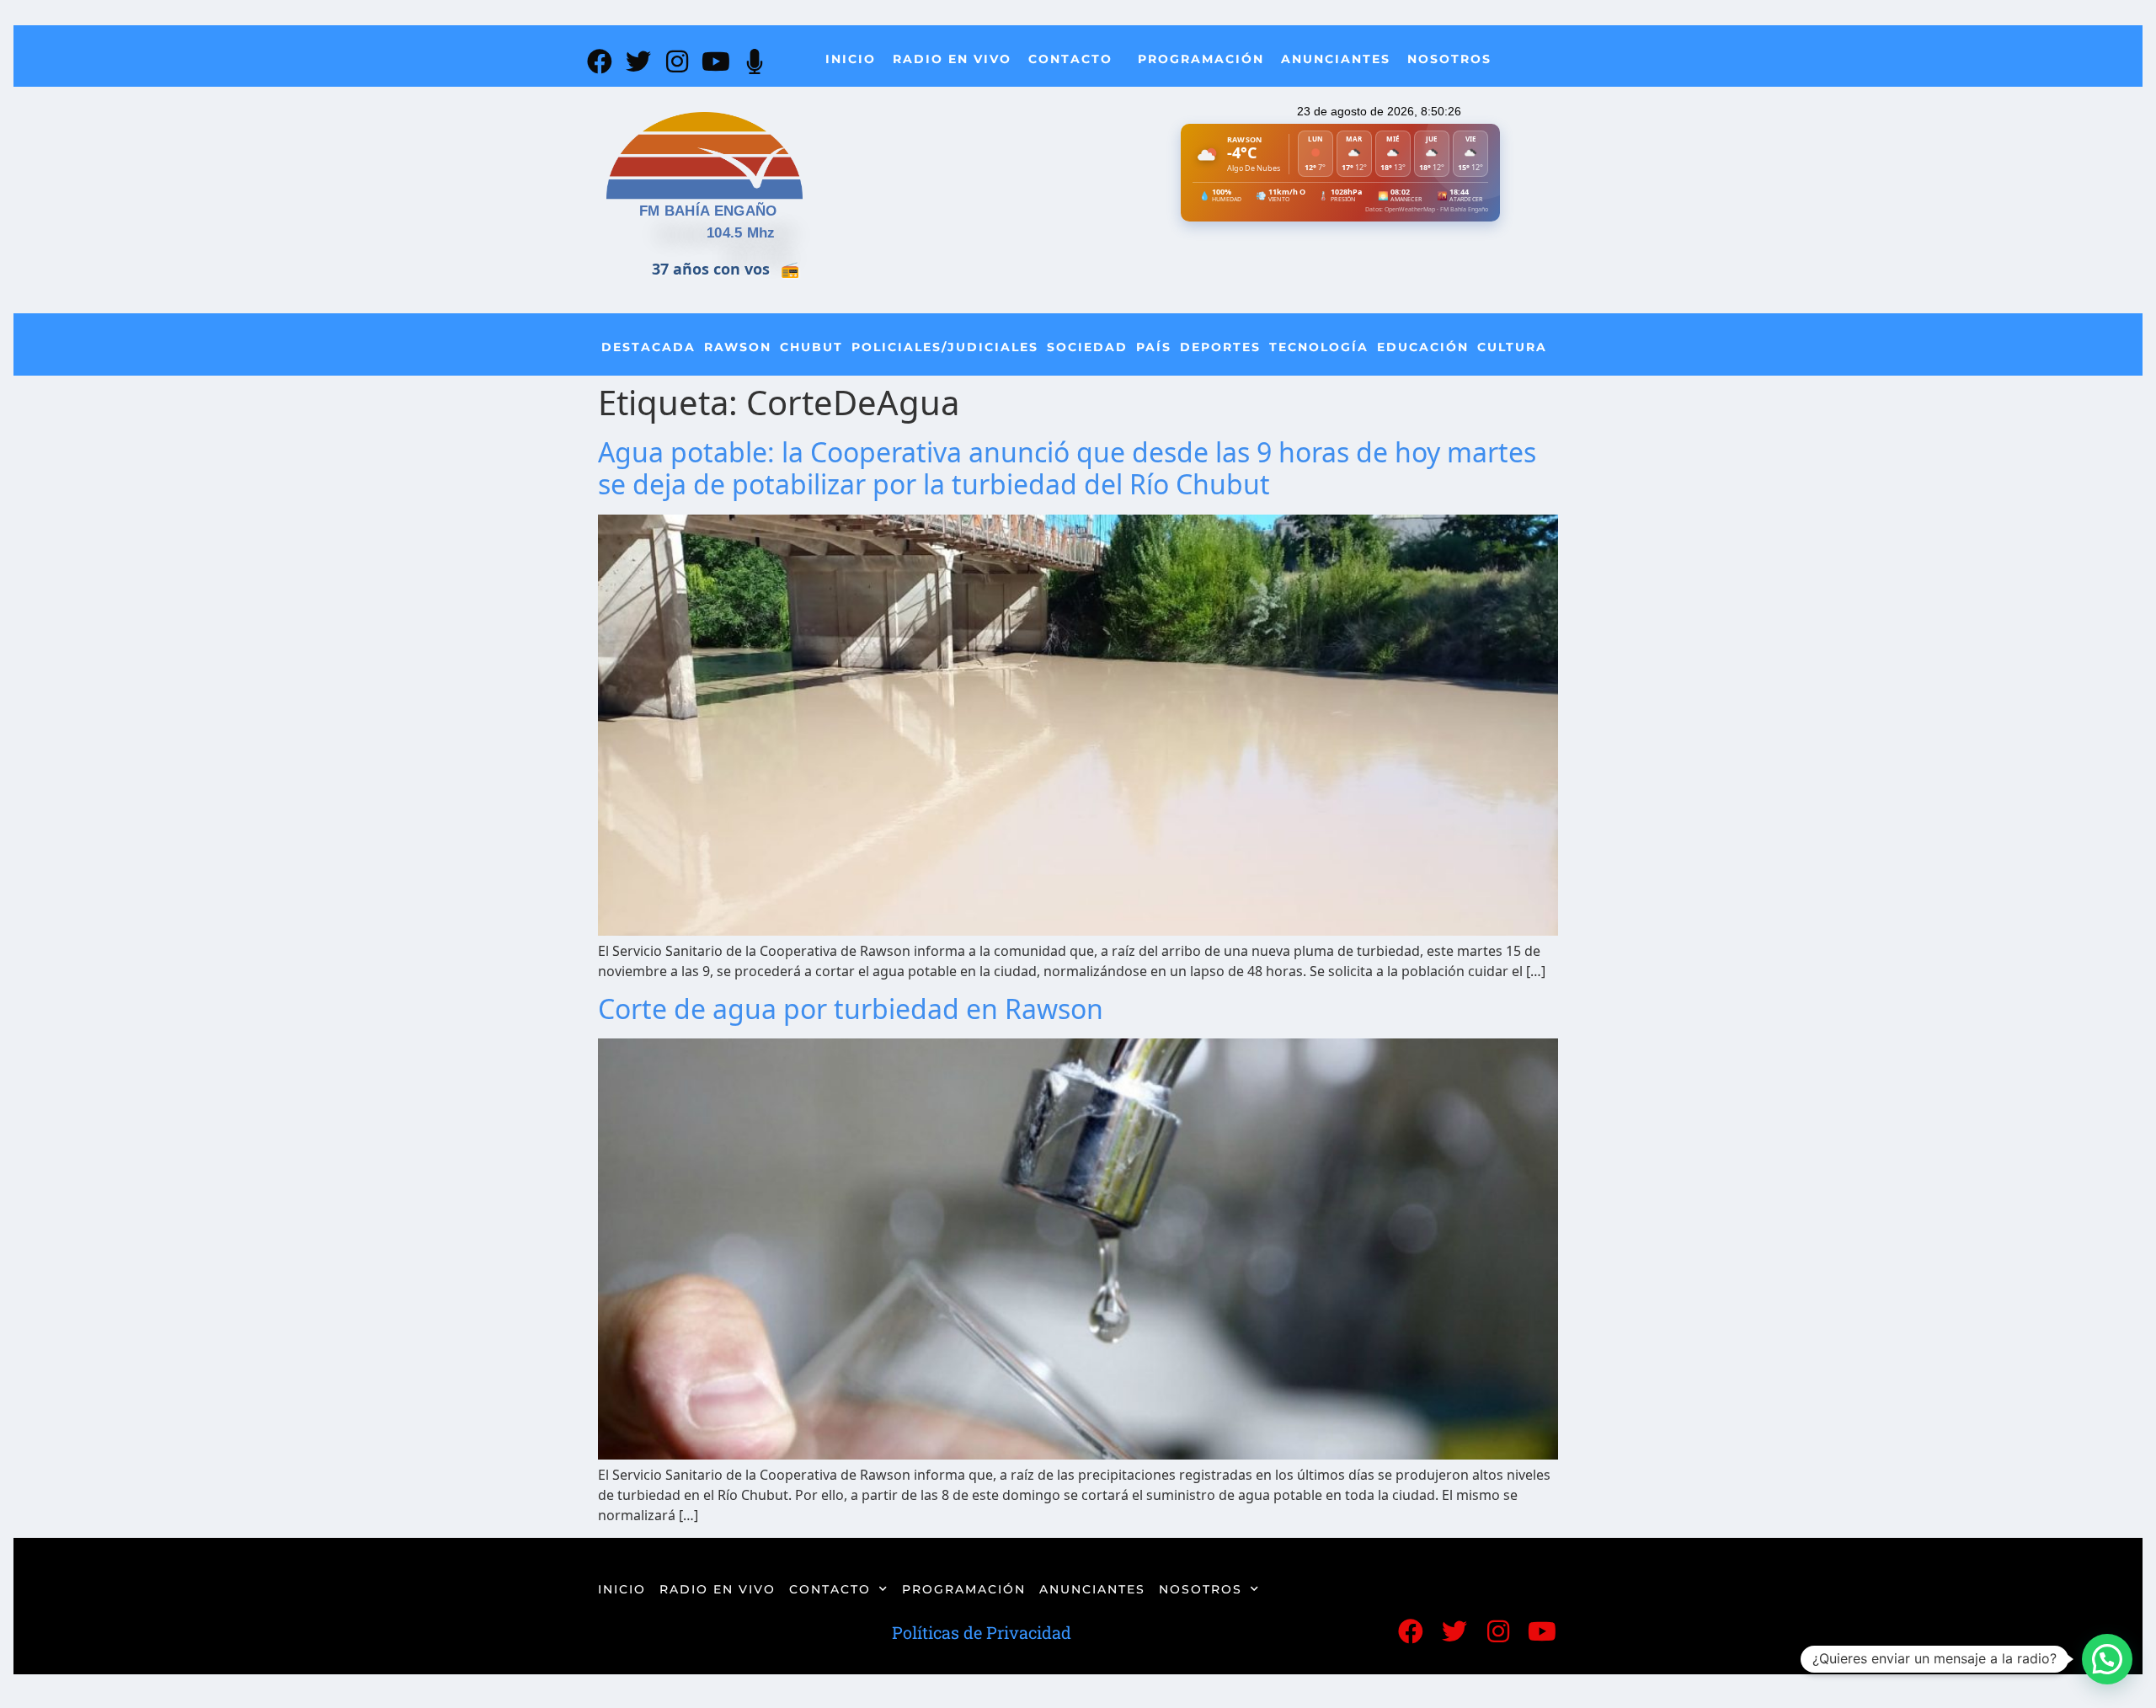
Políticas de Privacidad (982, 1632)
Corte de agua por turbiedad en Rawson (851, 1009)
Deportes (1220, 347)
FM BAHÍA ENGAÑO (708, 211)
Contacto (1070, 59)
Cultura (1512, 347)
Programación (1201, 59)
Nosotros (1449, 59)
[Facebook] (600, 61)
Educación (1423, 347)
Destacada (648, 347)
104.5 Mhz (741, 233)
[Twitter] (638, 61)
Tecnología (1319, 347)
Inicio (851, 59)
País (1154, 347)
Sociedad (1087, 347)
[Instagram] (677, 61)
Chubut (811, 347)
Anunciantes (1336, 59)
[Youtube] (716, 61)
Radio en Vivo (952, 59)
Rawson (738, 347)
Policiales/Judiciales (945, 347)
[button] (2107, 1659)
